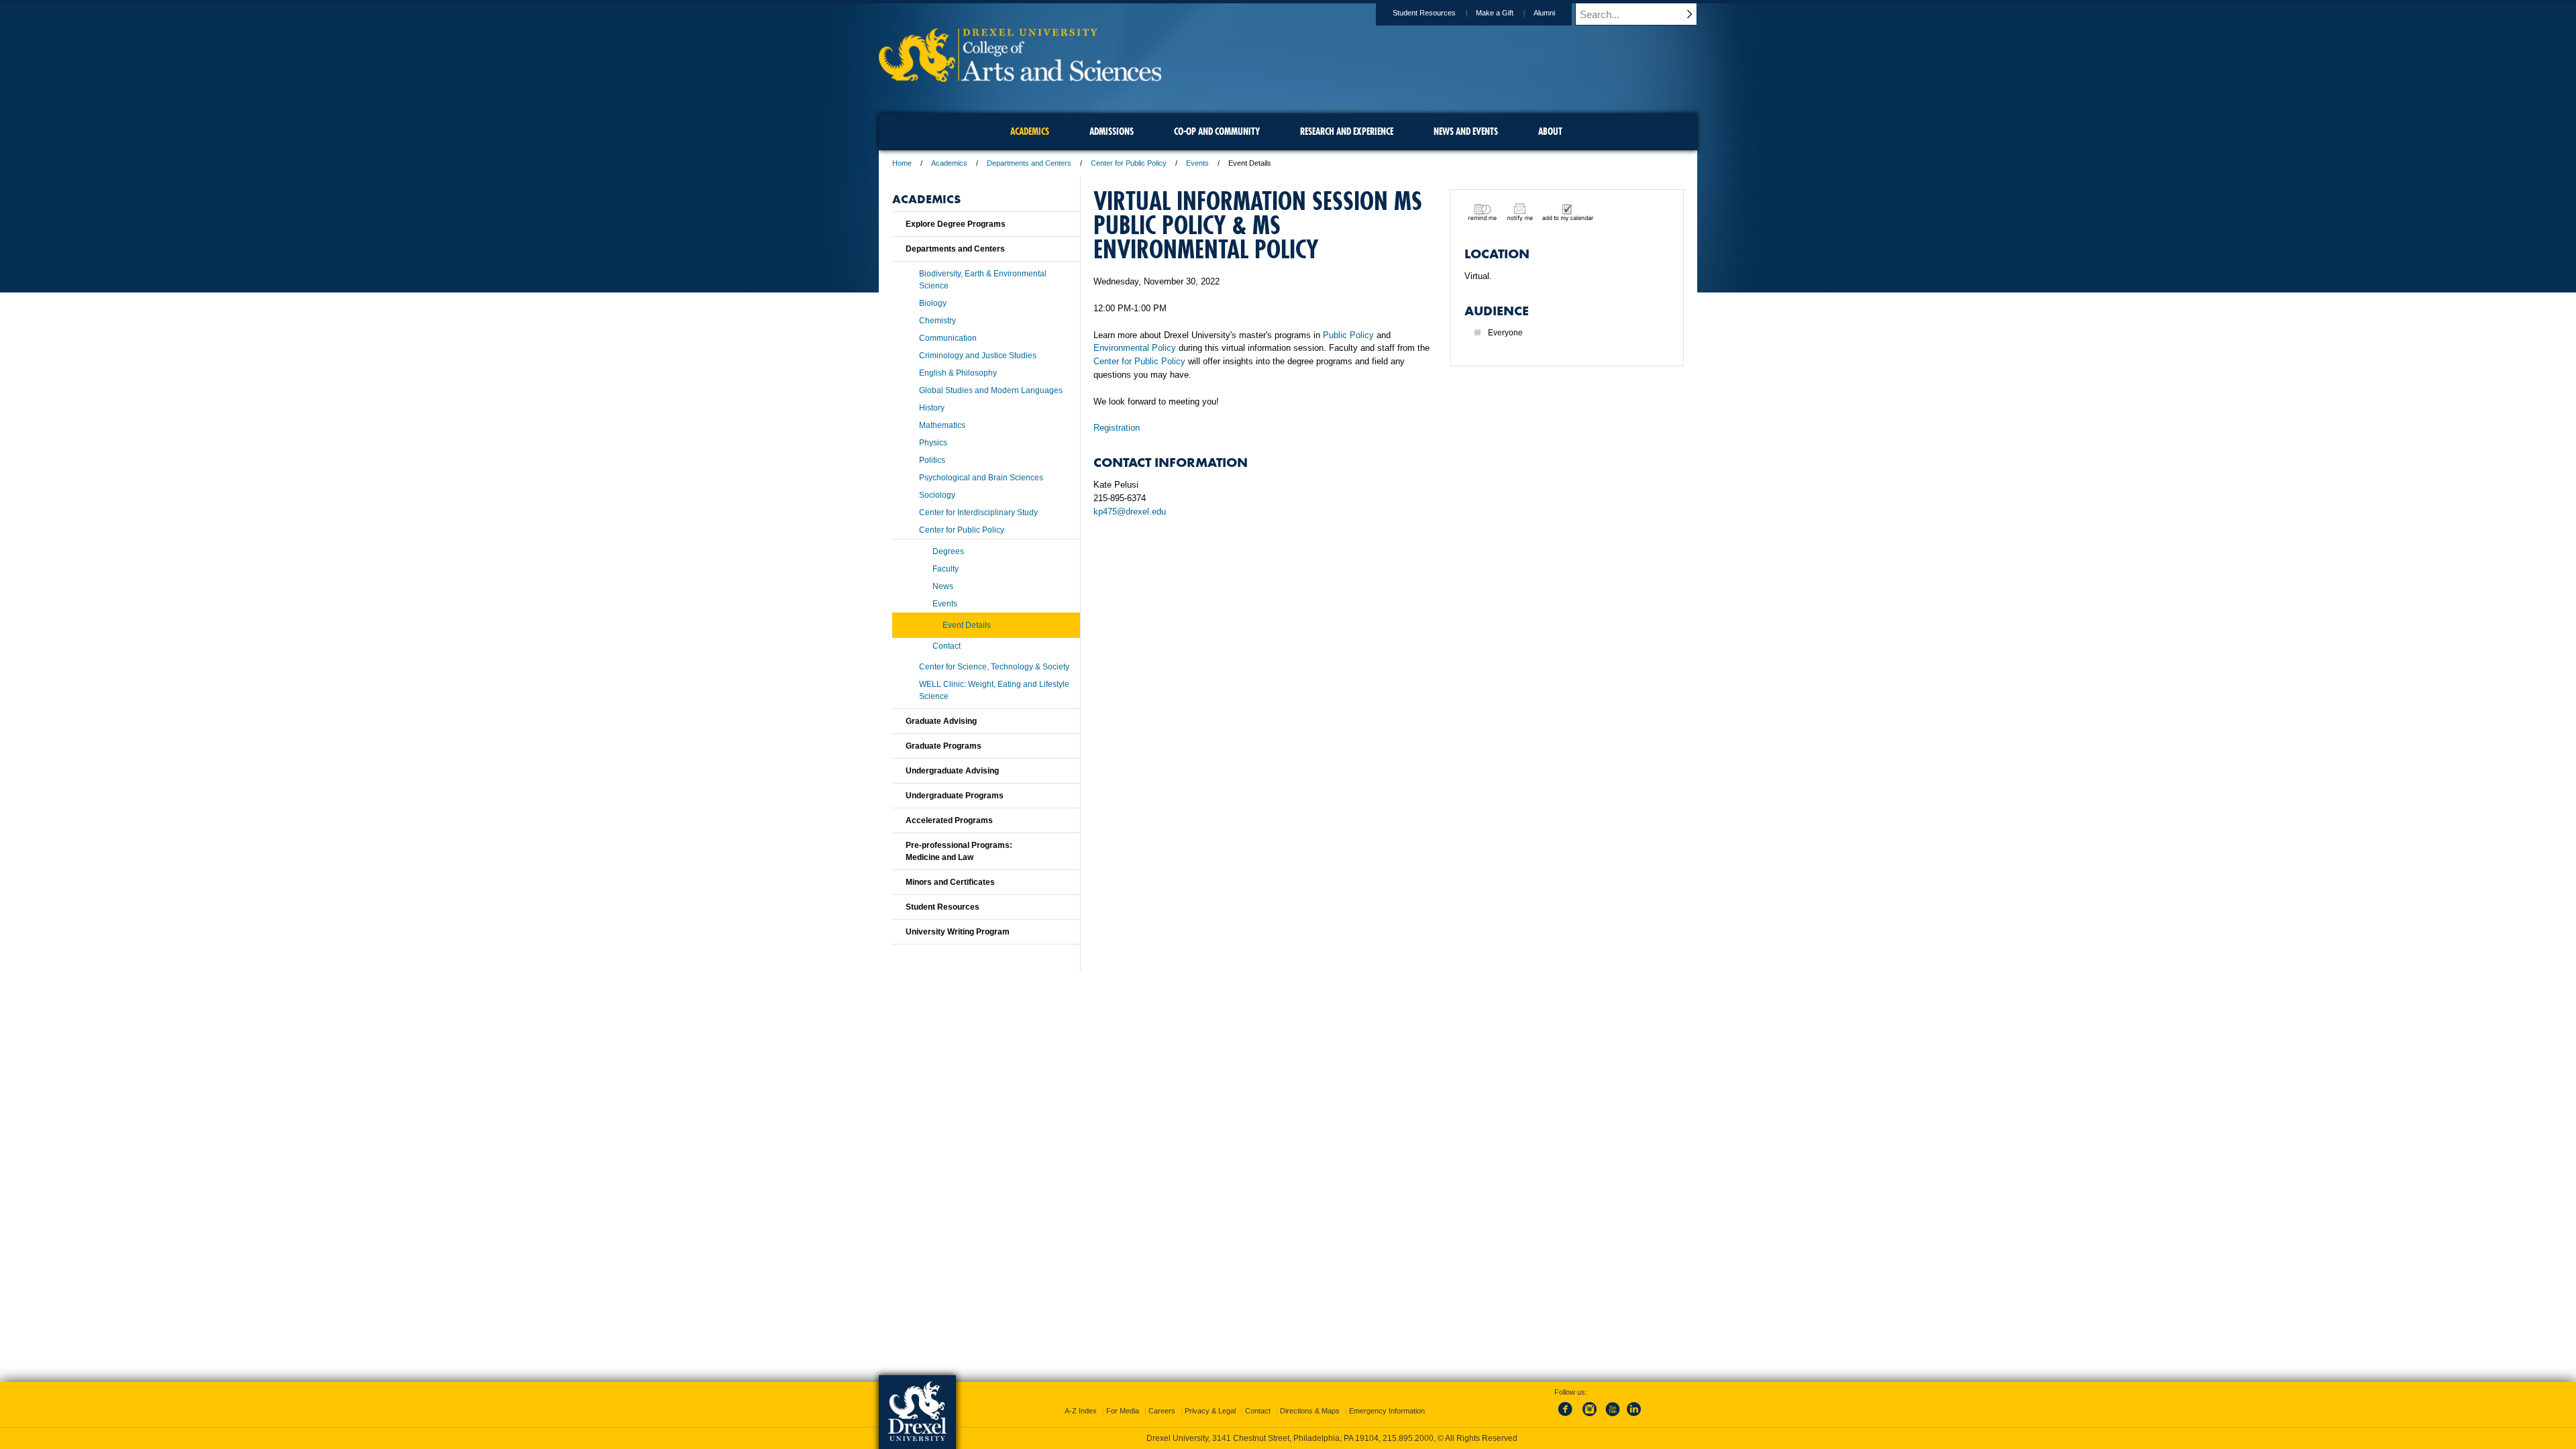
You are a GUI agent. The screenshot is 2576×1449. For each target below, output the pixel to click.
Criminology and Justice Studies (978, 356)
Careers (1162, 1411)
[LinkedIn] (1634, 1417)
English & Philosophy (958, 373)
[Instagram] (1590, 1417)
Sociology (937, 495)
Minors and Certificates (950, 882)
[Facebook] (1568, 1417)
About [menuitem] (1550, 131)
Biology (933, 303)
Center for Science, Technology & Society (994, 667)
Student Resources (1424, 13)
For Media (1123, 1411)
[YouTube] (1612, 1417)
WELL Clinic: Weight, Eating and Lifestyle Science (994, 690)
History (932, 408)
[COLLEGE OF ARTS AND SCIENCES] (1020, 77)
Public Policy (1348, 335)
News (943, 586)
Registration (1117, 428)
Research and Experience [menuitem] (1347, 131)
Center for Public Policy (1129, 163)
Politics (932, 460)
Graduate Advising (941, 721)
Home (902, 163)
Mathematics (942, 425)
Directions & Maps (1310, 1411)
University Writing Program (958, 932)
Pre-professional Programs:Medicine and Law (959, 851)
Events (1197, 163)
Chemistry (937, 321)
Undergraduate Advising (952, 771)
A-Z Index (1081, 1411)
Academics (949, 163)
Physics (933, 443)
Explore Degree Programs (956, 224)
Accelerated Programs (949, 820)
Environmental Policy (1135, 348)
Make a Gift (1495, 13)
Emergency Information (1387, 1411)
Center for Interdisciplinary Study (978, 513)
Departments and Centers (1029, 163)
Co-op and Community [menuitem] (1217, 131)
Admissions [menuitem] (1112, 131)
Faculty (946, 569)
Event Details (967, 625)
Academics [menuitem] (1030, 131)
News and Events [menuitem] (1466, 131)
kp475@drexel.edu (1130, 512)
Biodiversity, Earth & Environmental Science (983, 280)
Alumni (1544, 13)
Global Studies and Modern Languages (991, 390)
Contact (947, 646)
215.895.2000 (1408, 1438)
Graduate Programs (944, 746)
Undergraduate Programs (955, 796)
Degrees (948, 551)
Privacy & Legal (1210, 1411)
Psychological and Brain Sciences (981, 478)
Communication (948, 338)
